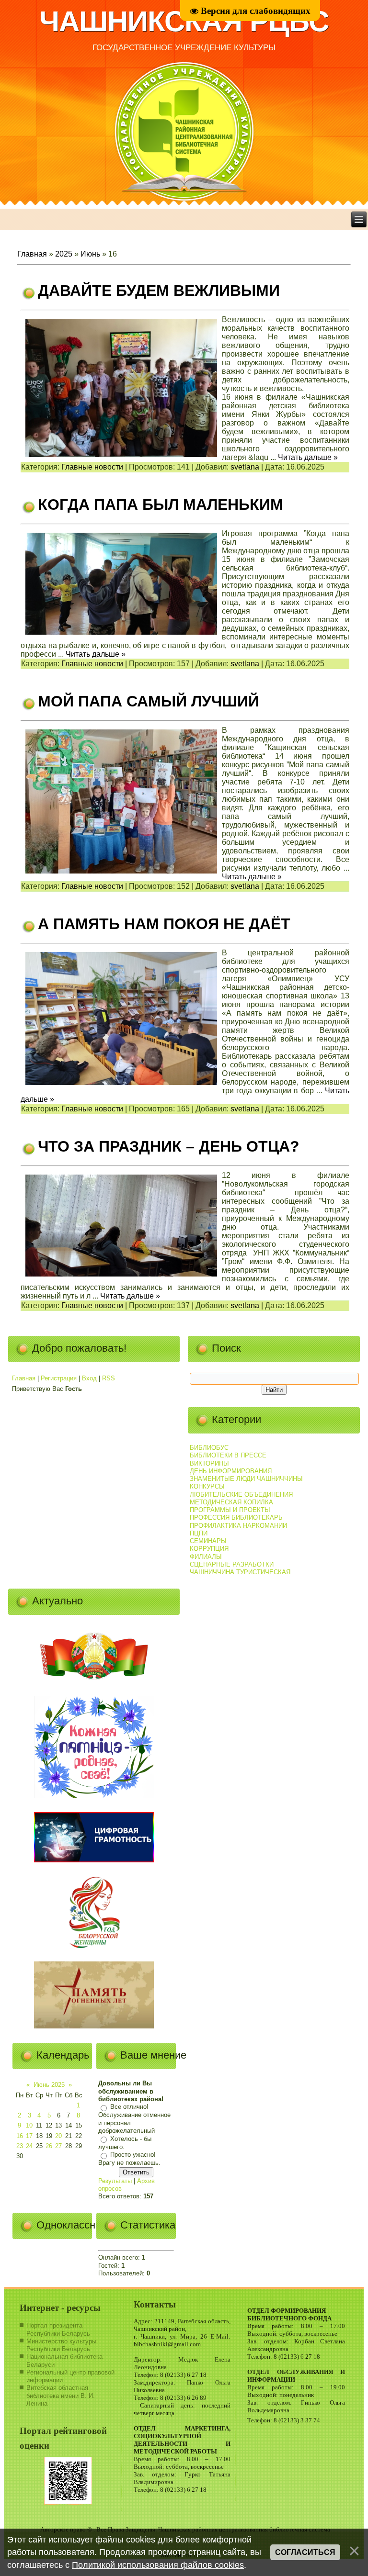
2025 (64, 254)
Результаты (115, 2181)
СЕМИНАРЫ (208, 1541)
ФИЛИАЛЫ (206, 1557)
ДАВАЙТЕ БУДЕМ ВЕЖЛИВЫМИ (159, 291)
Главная (32, 254)
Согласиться (305, 2552)
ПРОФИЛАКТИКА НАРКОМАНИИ (238, 1526)
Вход (89, 1378)
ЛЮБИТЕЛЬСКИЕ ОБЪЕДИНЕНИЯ (241, 1495)
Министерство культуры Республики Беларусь (61, 2345)
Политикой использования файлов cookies (158, 2565)
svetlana (245, 467)
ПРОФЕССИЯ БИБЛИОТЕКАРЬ (236, 1518)
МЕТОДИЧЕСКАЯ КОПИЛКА (231, 1502)
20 (58, 2136)
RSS (109, 1378)
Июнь (90, 254)
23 (20, 2146)
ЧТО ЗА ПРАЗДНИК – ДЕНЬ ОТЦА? (169, 1146)
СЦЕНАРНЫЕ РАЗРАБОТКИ (232, 1564)
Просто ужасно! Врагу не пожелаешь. (129, 2159)
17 (29, 2136)
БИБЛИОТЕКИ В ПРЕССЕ (228, 1455)
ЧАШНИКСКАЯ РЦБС (184, 21)
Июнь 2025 (49, 2085)
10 (29, 2125)
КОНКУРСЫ (207, 1486)
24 (29, 2146)
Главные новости (92, 467)
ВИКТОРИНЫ (209, 1463)
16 (20, 2136)
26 (49, 2146)
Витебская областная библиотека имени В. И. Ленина (61, 2396)
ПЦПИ (199, 1533)
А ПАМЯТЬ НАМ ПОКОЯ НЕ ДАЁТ (164, 924)
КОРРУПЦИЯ (209, 1549)
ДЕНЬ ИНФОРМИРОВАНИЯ (231, 1471)
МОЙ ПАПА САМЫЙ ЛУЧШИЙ (149, 701)
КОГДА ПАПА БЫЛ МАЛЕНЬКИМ (161, 504)
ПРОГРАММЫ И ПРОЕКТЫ (230, 1510)
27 (58, 2146)
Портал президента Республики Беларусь (58, 2329)
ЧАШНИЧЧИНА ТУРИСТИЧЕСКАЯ (240, 1572)
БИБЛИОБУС (209, 1448)
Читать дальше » (308, 457)
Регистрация (59, 1378)
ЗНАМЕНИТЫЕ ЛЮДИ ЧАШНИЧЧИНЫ (246, 1479)
